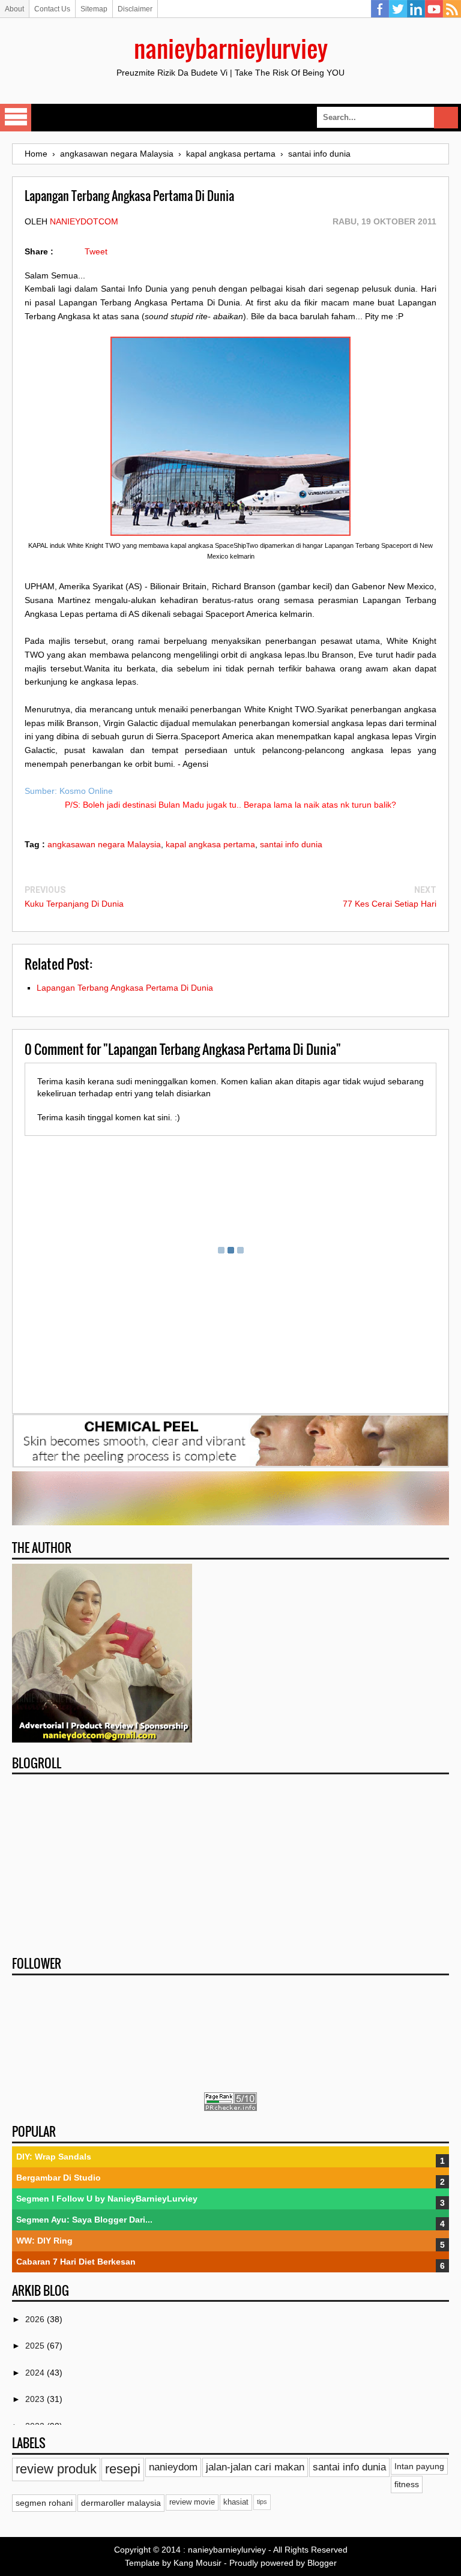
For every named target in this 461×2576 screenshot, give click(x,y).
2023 (36, 2399)
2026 (36, 2319)
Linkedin (416, 9)
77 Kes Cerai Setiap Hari (390, 904)
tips (262, 2502)
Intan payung (419, 2466)
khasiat (236, 2502)
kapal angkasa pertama (210, 844)
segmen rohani (44, 2503)
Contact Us (52, 9)
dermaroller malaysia (121, 2503)
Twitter (398, 9)
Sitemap (94, 9)
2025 (36, 2346)
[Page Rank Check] (230, 2108)
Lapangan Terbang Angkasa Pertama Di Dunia (125, 988)
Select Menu (16, 118)
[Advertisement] (230, 1861)
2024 (36, 2373)
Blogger (322, 2563)
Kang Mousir (197, 2563)
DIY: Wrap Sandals (54, 2157)
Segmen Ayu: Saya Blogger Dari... (84, 2220)
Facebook (380, 9)
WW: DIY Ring (44, 2241)
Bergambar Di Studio (59, 2178)
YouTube (434, 9)
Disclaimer (135, 9)
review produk (56, 2469)
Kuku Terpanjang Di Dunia (74, 904)
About (14, 9)
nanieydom (173, 2467)
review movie (192, 2502)
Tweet (96, 251)
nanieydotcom (84, 221)
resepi (123, 2469)
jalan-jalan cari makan (255, 2467)
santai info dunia (291, 844)
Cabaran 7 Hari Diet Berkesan (76, 2262)
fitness (407, 2484)
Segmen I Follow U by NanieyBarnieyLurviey (107, 2199)
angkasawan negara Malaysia (104, 844)
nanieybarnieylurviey (231, 48)
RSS (452, 9)
